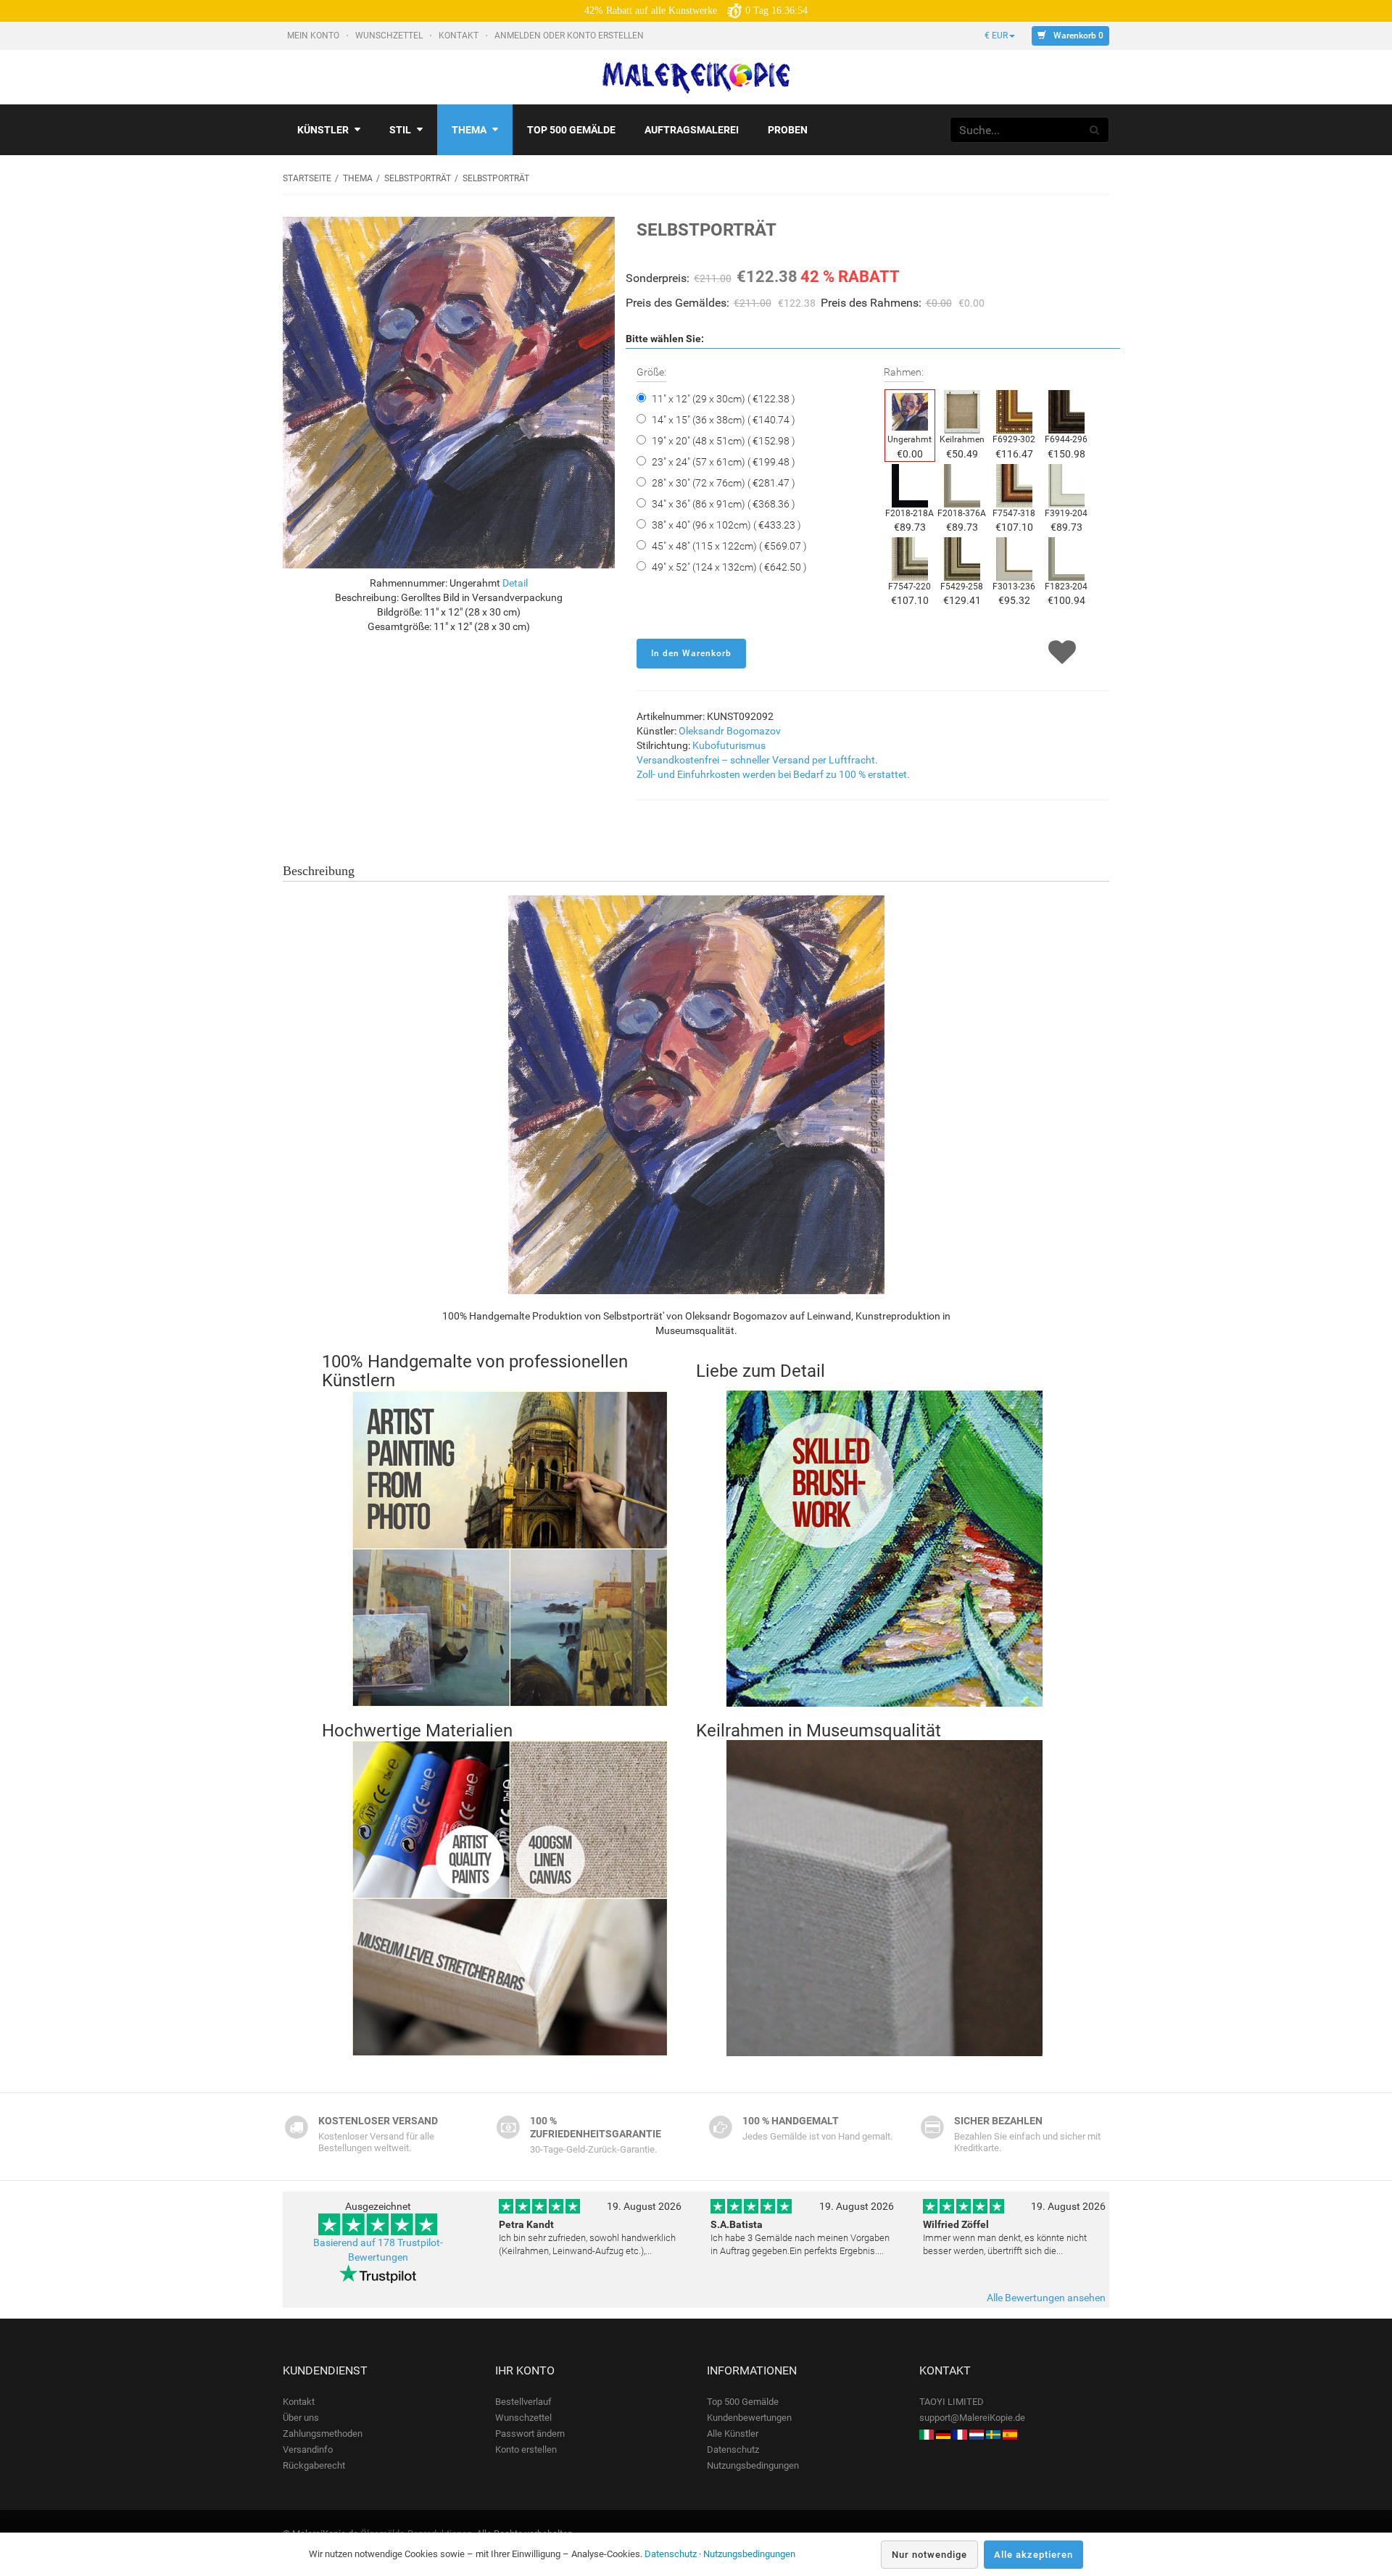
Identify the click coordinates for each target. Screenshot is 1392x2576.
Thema (469, 130)
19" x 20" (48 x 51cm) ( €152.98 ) (724, 441)
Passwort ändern (530, 2434)
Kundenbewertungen (749, 2418)
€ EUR (996, 36)
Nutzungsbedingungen (753, 2465)
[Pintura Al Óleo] (1010, 2434)
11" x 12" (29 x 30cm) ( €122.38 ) (724, 399)
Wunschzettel (390, 36)
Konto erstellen (526, 2449)
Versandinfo (308, 2449)
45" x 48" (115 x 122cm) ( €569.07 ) (729, 546)
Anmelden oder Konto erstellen (570, 36)
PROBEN (788, 130)
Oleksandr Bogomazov (730, 731)
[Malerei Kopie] (943, 2434)
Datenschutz (733, 2449)
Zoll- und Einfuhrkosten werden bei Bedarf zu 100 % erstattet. (773, 774)
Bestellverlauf (523, 2402)
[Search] (1095, 130)
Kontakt (460, 36)
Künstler (323, 130)
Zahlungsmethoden (323, 2434)
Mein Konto (314, 36)
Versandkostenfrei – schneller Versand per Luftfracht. (757, 760)
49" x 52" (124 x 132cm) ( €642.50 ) (729, 567)
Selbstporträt (418, 178)
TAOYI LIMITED (952, 2402)
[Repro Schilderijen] (977, 2434)
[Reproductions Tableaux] (960, 2434)
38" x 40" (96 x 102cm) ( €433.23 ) (726, 525)
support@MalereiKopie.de (972, 2418)
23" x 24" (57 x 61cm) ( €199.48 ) (724, 462)
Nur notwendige (929, 2555)
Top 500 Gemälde (743, 2402)
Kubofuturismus (729, 745)
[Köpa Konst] (993, 2434)
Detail (515, 583)
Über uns (301, 2418)
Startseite (307, 178)
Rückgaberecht (314, 2465)
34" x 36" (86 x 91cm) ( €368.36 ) (724, 504)
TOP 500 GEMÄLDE (571, 130)
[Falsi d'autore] (927, 2434)
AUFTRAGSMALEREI (692, 130)
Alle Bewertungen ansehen (1046, 2298)
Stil (400, 130)
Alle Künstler (733, 2434)
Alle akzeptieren (1033, 2555)
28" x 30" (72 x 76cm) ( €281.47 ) (724, 483)
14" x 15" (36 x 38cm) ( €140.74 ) (724, 420)
